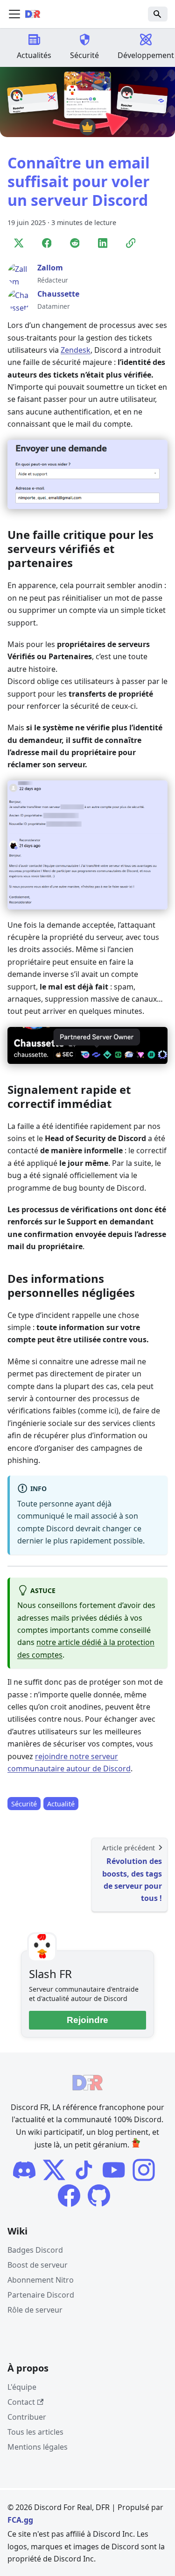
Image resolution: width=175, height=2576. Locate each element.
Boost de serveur (38, 2265)
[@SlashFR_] (69, 2196)
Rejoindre (87, 2020)
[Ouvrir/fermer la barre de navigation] (14, 14)
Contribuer (27, 2417)
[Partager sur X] (19, 244)
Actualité (61, 1803)
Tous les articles (35, 2432)
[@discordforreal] (54, 2170)
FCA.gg (20, 2520)
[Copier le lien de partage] (131, 244)
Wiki (17, 2231)
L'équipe (22, 2387)
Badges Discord (35, 2250)
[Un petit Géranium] (136, 2145)
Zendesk (76, 350)
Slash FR (50, 1974)
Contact (21, 2402)
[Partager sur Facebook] (47, 244)
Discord (125, 2547)
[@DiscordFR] (99, 2196)
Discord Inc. (114, 2534)
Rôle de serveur (35, 2310)
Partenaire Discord (41, 2295)
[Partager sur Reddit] (75, 244)
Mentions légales (38, 2447)
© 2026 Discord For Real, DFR (59, 2507)
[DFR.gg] (84, 2170)
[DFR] (114, 2170)
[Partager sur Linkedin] (103, 244)
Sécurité (24, 1803)
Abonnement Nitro (41, 2280)
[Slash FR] (24, 2170)
